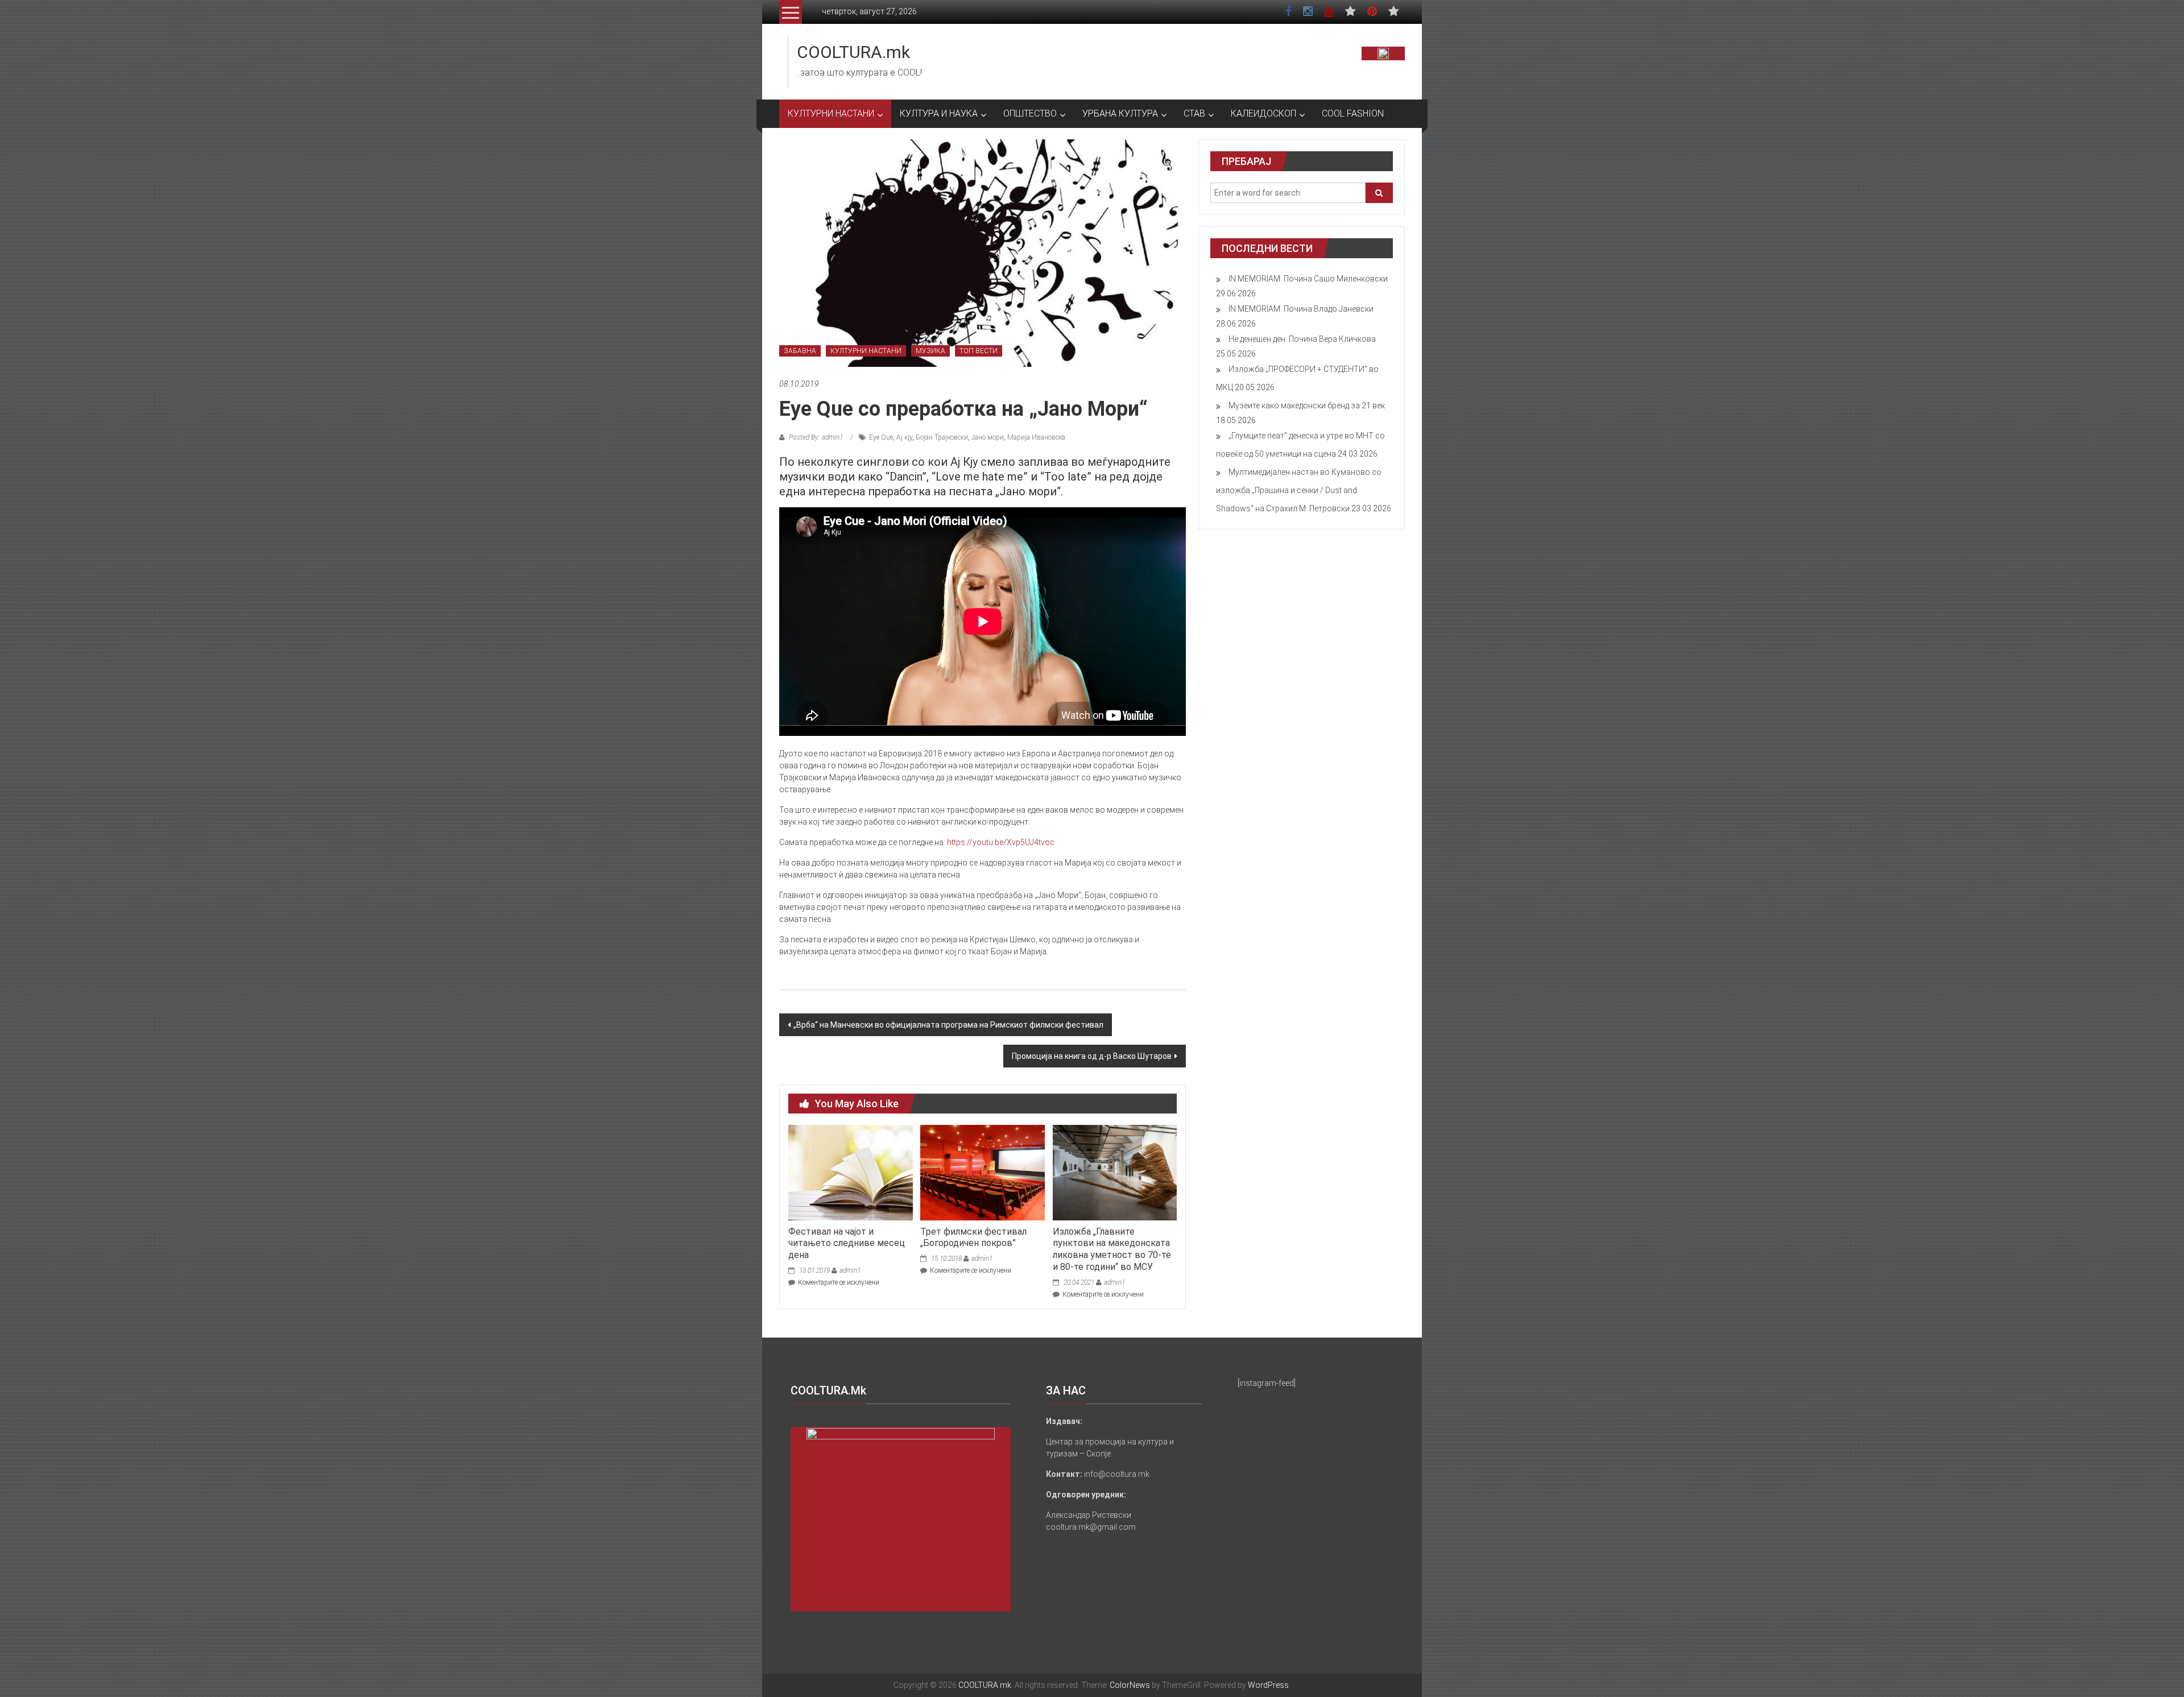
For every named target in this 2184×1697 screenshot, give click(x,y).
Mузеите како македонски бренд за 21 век (1307, 405)
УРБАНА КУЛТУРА (1120, 113)
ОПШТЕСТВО (1030, 113)
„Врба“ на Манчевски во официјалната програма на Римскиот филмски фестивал (948, 1025)
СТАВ (1194, 113)
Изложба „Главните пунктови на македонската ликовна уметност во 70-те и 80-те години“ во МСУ (1112, 1249)
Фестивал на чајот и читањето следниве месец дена (847, 1243)
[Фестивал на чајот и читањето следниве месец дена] (850, 1172)
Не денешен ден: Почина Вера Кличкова (1302, 339)
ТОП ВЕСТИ (979, 351)
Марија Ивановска (1036, 437)
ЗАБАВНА (800, 351)
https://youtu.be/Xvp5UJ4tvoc (1001, 842)
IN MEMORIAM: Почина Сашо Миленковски (1308, 279)
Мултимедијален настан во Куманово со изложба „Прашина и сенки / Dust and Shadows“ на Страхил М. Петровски (1299, 490)
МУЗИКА (930, 351)
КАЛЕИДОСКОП (1263, 113)
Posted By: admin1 (816, 437)
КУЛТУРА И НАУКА (939, 113)
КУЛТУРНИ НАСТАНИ (831, 113)
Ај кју (904, 437)
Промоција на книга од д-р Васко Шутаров (1092, 1056)
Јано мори (988, 437)
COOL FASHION (1353, 113)
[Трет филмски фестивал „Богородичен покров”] (982, 1172)
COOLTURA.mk (853, 52)
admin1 (850, 1270)
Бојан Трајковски (942, 437)
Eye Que (881, 437)
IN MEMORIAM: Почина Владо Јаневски (1301, 309)
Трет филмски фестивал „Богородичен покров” (973, 1237)
